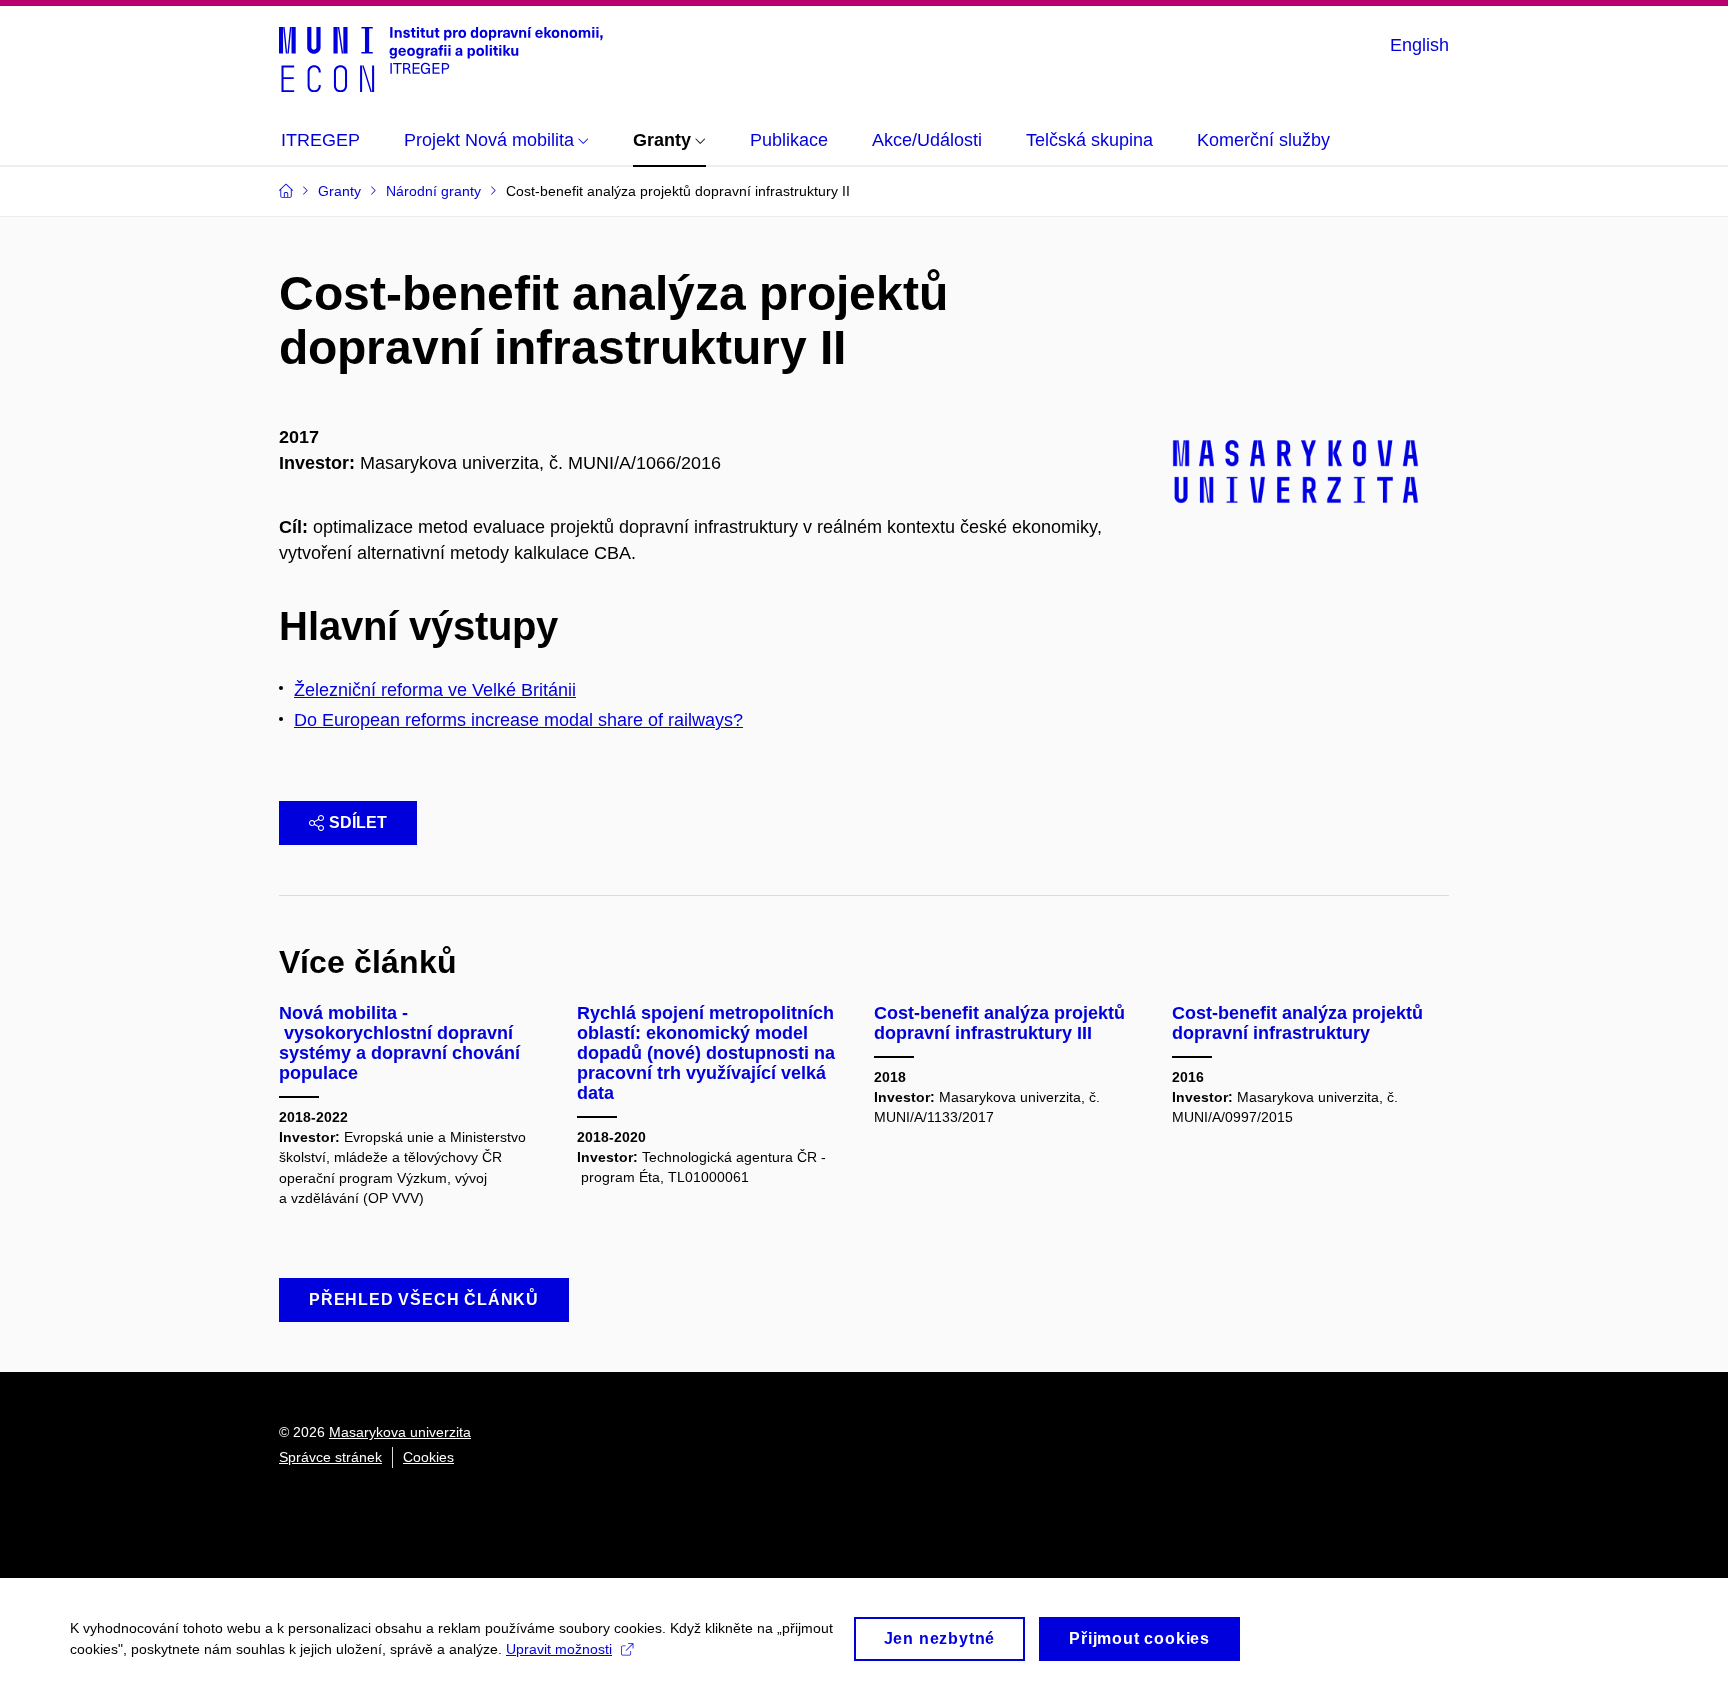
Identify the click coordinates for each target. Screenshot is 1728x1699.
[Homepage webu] (441, 58)
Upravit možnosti (559, 1649)
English (1419, 45)
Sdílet (358, 822)
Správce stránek (330, 1457)
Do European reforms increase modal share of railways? (518, 720)
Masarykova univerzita (400, 1432)
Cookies (428, 1457)
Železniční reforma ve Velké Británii (435, 690)
